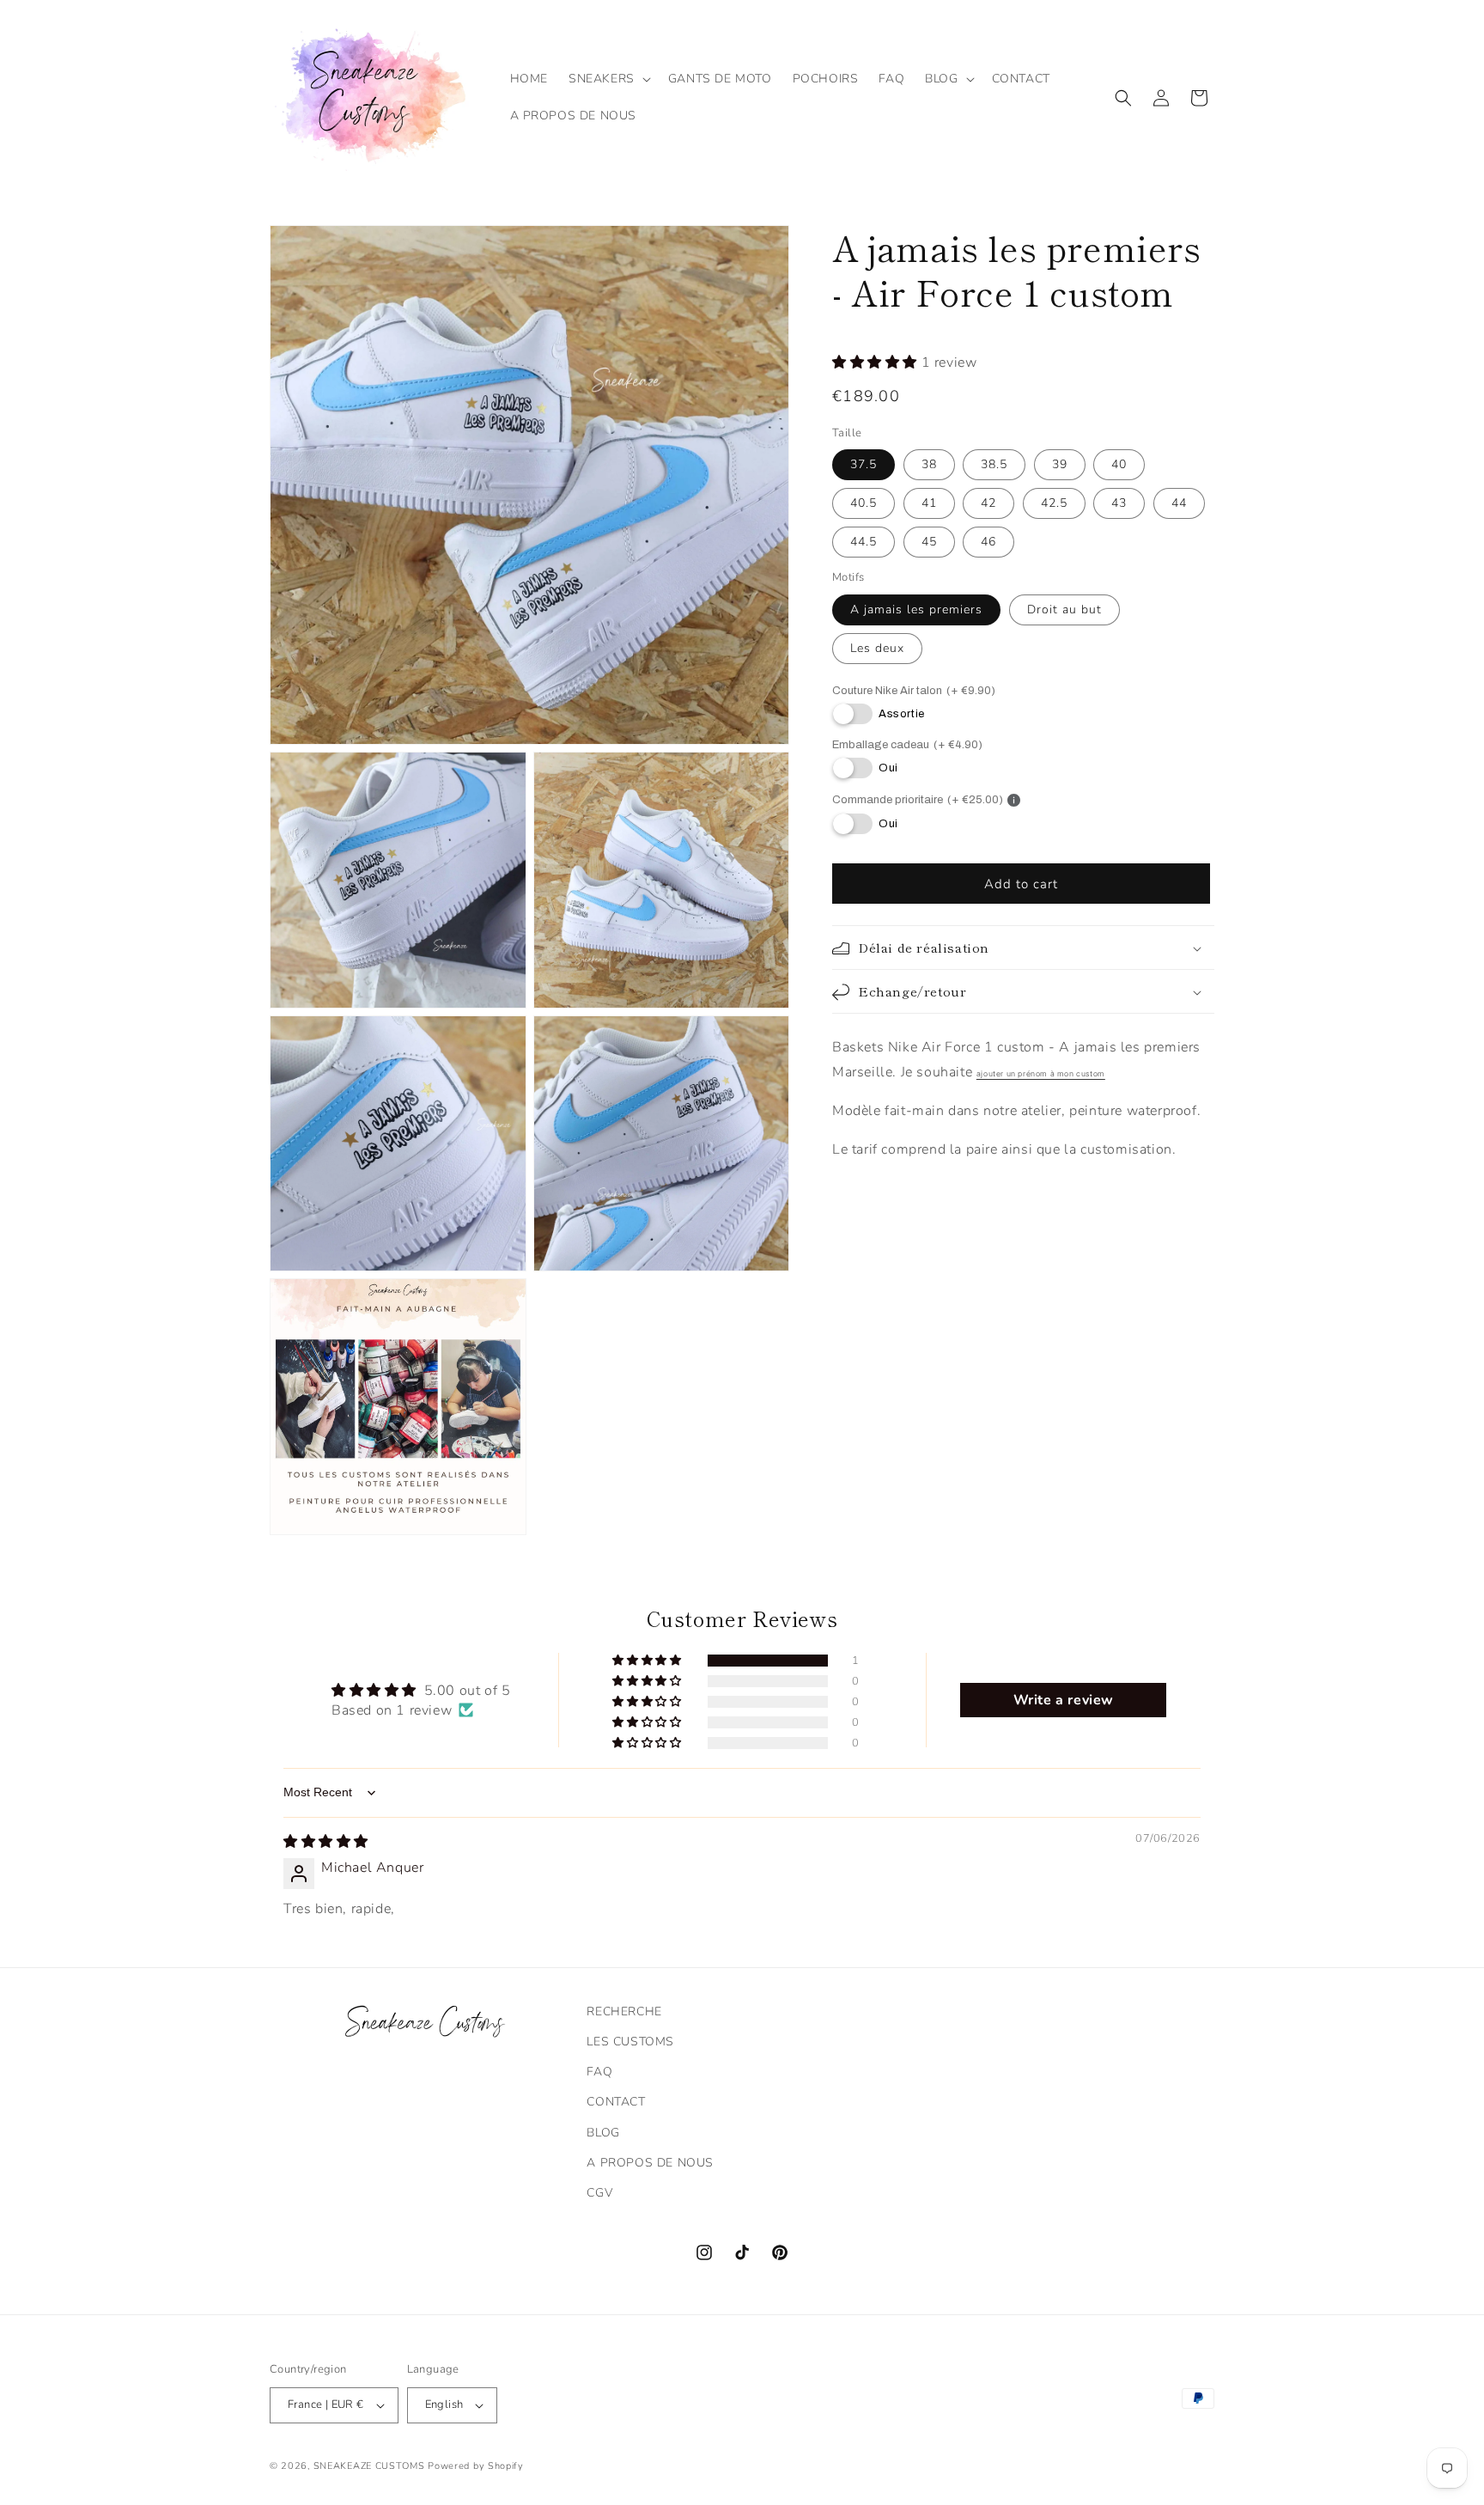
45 (929, 542)
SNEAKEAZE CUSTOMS (369, 2466)
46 (988, 542)
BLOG (603, 2133)
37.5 (864, 465)
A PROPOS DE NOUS (650, 2163)
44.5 (864, 542)
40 (1119, 465)
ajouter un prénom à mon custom (1041, 1074)
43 (1119, 504)
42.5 (1054, 504)
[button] (608, 79)
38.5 (994, 465)
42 (988, 504)
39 (1060, 465)
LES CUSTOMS (630, 2042)
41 (929, 504)
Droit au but (1064, 609)
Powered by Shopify (476, 2466)
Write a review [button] (1064, 1700)
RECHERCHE (624, 2011)
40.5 (864, 504)
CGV (599, 2193)
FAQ (599, 2072)
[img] (326, 1842)
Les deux (877, 648)
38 (929, 465)
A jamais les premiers (916, 609)
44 (1179, 504)
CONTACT (616, 2102)
